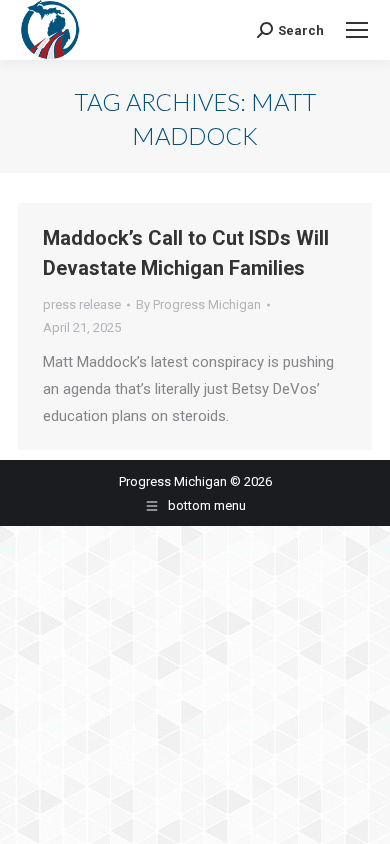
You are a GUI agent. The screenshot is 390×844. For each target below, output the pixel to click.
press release (82, 304)
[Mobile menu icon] (357, 30)
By (198, 304)
